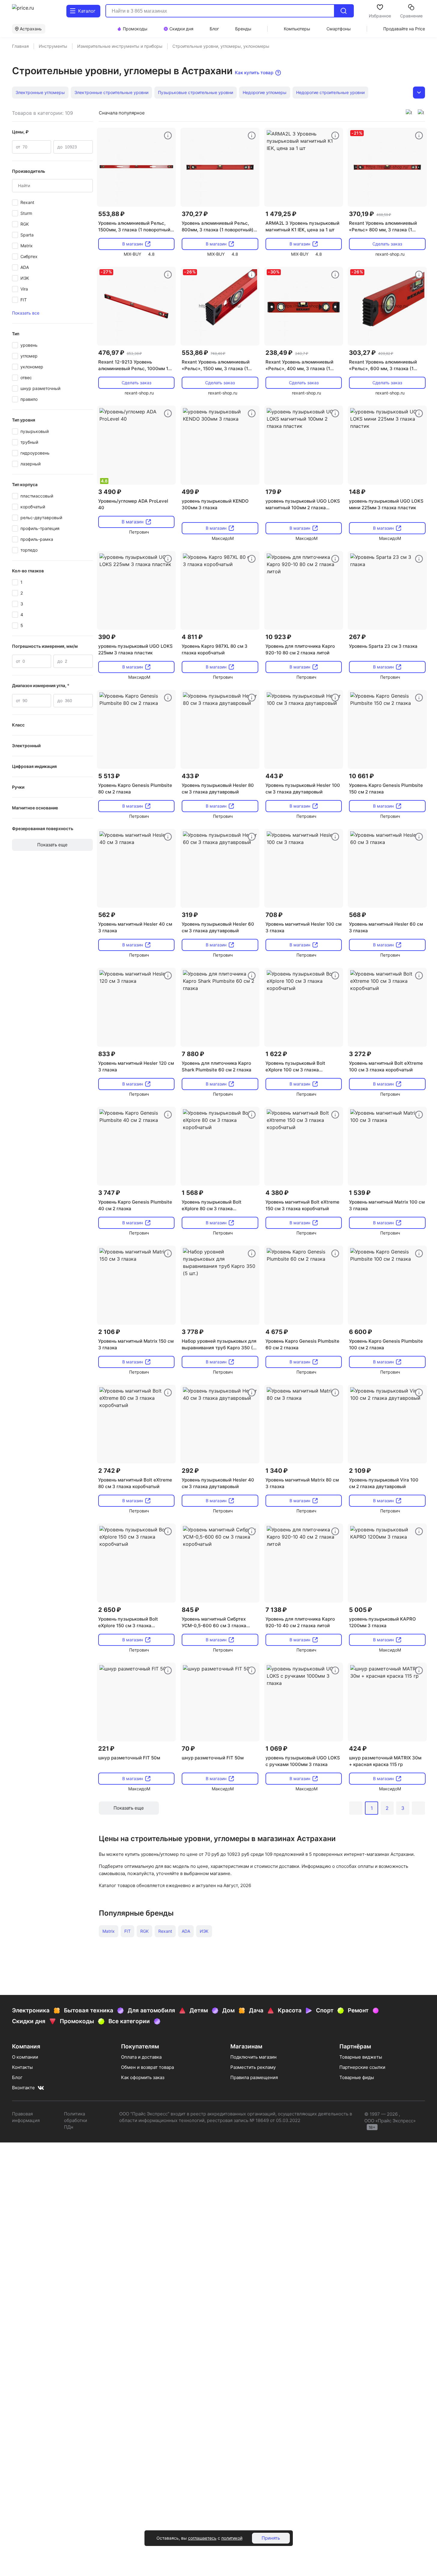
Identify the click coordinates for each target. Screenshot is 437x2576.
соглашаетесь (202, 2538)
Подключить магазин (253, 2057)
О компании (25, 2057)
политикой (232, 2538)
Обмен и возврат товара (147, 2067)
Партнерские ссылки (362, 2067)
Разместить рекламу (253, 2067)
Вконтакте (23, 2088)
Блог (17, 2077)
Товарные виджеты (361, 2057)
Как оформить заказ (143, 2077)
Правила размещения (254, 2077)
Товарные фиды (357, 2077)
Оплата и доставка (141, 2057)
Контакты (22, 2067)
